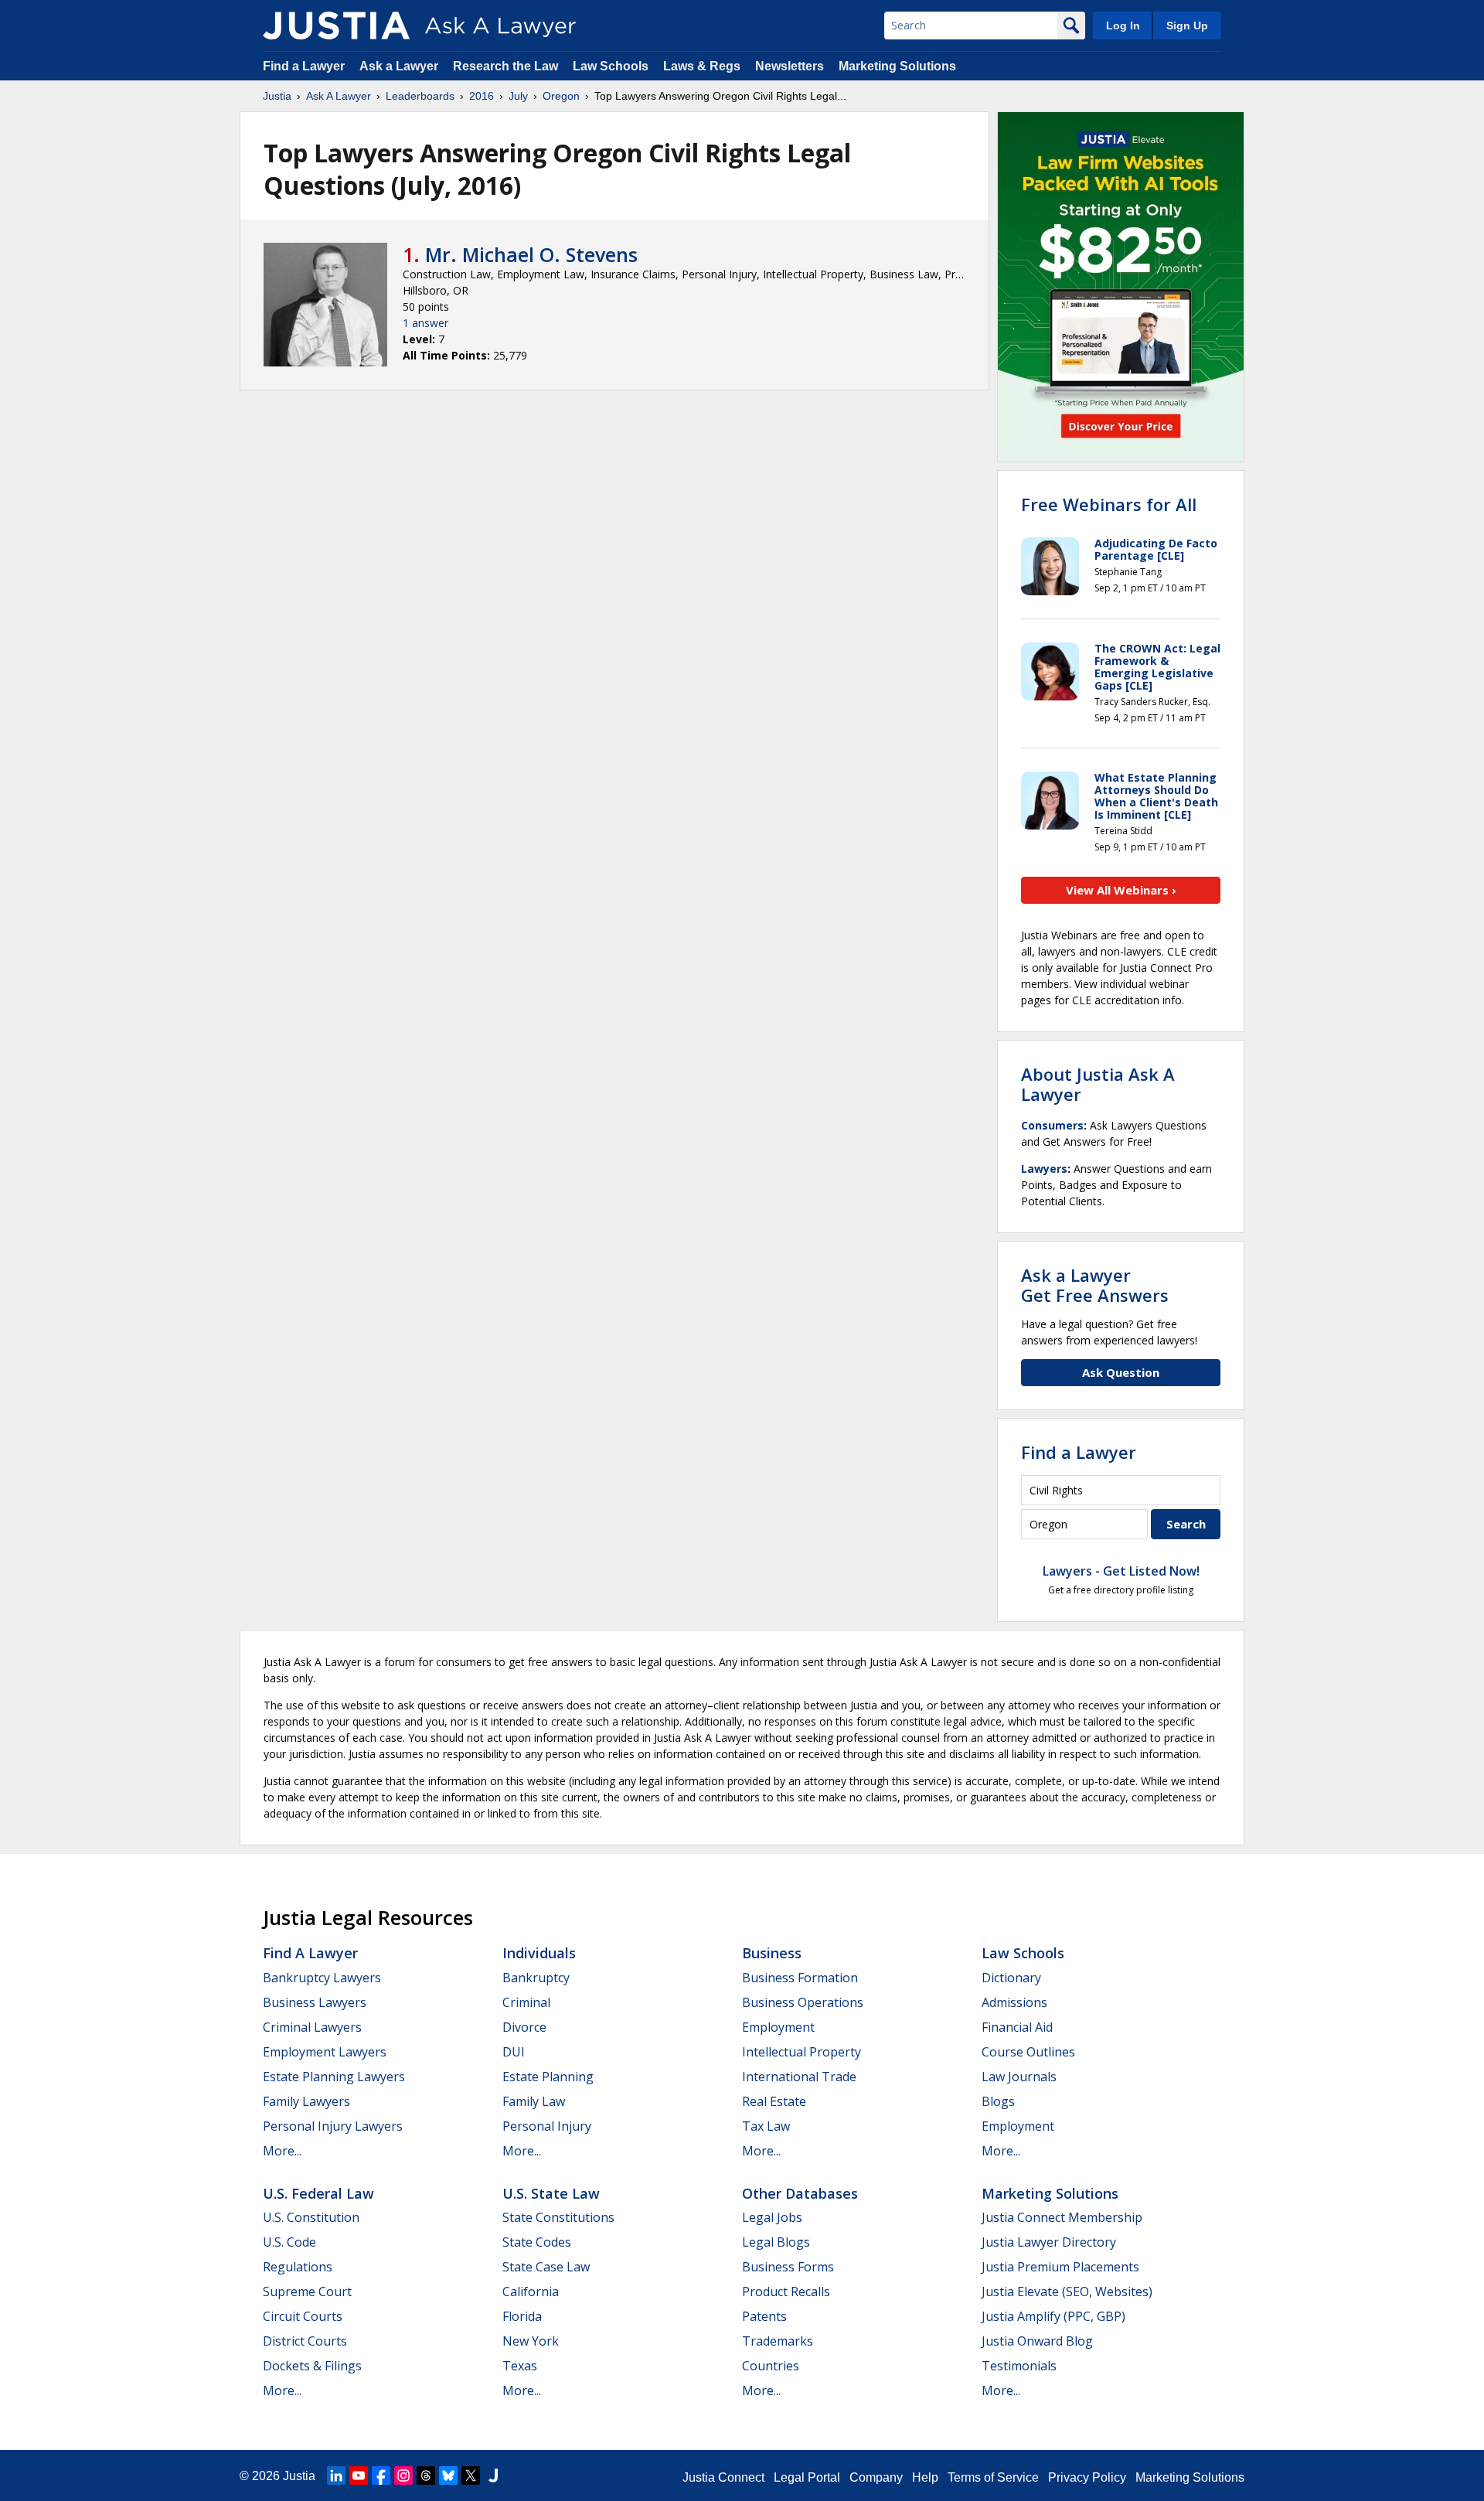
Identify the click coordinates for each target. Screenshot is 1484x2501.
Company (876, 2477)
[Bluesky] (448, 2475)
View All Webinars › (1121, 890)
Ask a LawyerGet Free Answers (1095, 1285)
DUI (514, 2052)
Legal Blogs (776, 2242)
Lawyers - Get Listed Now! (1121, 1571)
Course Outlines (1028, 2052)
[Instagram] (403, 2475)
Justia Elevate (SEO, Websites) (1067, 2291)
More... (282, 2151)
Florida (522, 2316)
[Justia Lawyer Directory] (493, 2475)
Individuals (539, 1953)
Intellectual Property (802, 2052)
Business (772, 1953)
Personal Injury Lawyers (333, 2126)
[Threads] (426, 2475)
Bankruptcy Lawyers (322, 1978)
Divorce (524, 2027)
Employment (778, 2027)
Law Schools (611, 66)
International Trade (799, 2077)
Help (925, 2477)
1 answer (425, 323)
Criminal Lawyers (312, 2027)
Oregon (561, 96)
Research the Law (505, 66)
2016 (482, 96)
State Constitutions (558, 2217)
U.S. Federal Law (318, 2193)
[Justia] (336, 26)
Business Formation (800, 1978)
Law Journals (1019, 2077)
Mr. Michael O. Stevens (531, 254)
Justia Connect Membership (1062, 2217)
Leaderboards (420, 96)
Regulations (298, 2267)
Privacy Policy (1087, 2477)
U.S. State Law (551, 2193)
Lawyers (1044, 1169)
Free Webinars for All (1109, 504)
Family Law (534, 2101)
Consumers (1052, 1125)
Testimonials (1019, 2366)
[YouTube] (359, 2475)
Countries (771, 2366)
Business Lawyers (315, 2002)
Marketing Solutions (897, 66)
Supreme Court (307, 2291)
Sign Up (1187, 26)
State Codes (537, 2242)
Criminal (526, 2002)
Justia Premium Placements (1060, 2267)
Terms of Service (993, 2477)
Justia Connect (723, 2477)
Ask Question (1121, 1372)
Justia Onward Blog (1037, 2341)
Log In (1123, 26)
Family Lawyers (306, 2101)
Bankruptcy (536, 1978)
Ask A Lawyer (339, 96)
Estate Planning (548, 2077)
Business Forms (788, 2267)
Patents (764, 2316)
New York (531, 2341)
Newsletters (790, 66)
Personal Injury (547, 2126)
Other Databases (800, 2193)
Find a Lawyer (304, 66)
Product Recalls (786, 2291)
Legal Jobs (772, 2217)
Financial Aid (1017, 2027)
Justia (277, 96)
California (531, 2291)
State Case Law (546, 2267)
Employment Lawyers (325, 2052)
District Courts (305, 2341)
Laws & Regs (702, 66)
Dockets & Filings (312, 2366)
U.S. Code (289, 2242)
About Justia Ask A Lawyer (1098, 1084)
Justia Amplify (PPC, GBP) (1053, 2316)
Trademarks (778, 2341)
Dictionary (1011, 1978)
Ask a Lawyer (400, 66)
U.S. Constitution (311, 2217)
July (518, 96)
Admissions (1014, 2002)
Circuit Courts (303, 2316)
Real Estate (774, 2101)
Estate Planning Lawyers (334, 2077)
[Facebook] (381, 2475)
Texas (520, 2366)
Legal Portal (807, 2477)
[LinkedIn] (336, 2475)
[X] (471, 2475)
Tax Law (766, 2126)
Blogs (998, 2101)
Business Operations (803, 2002)
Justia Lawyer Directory (1049, 2242)
